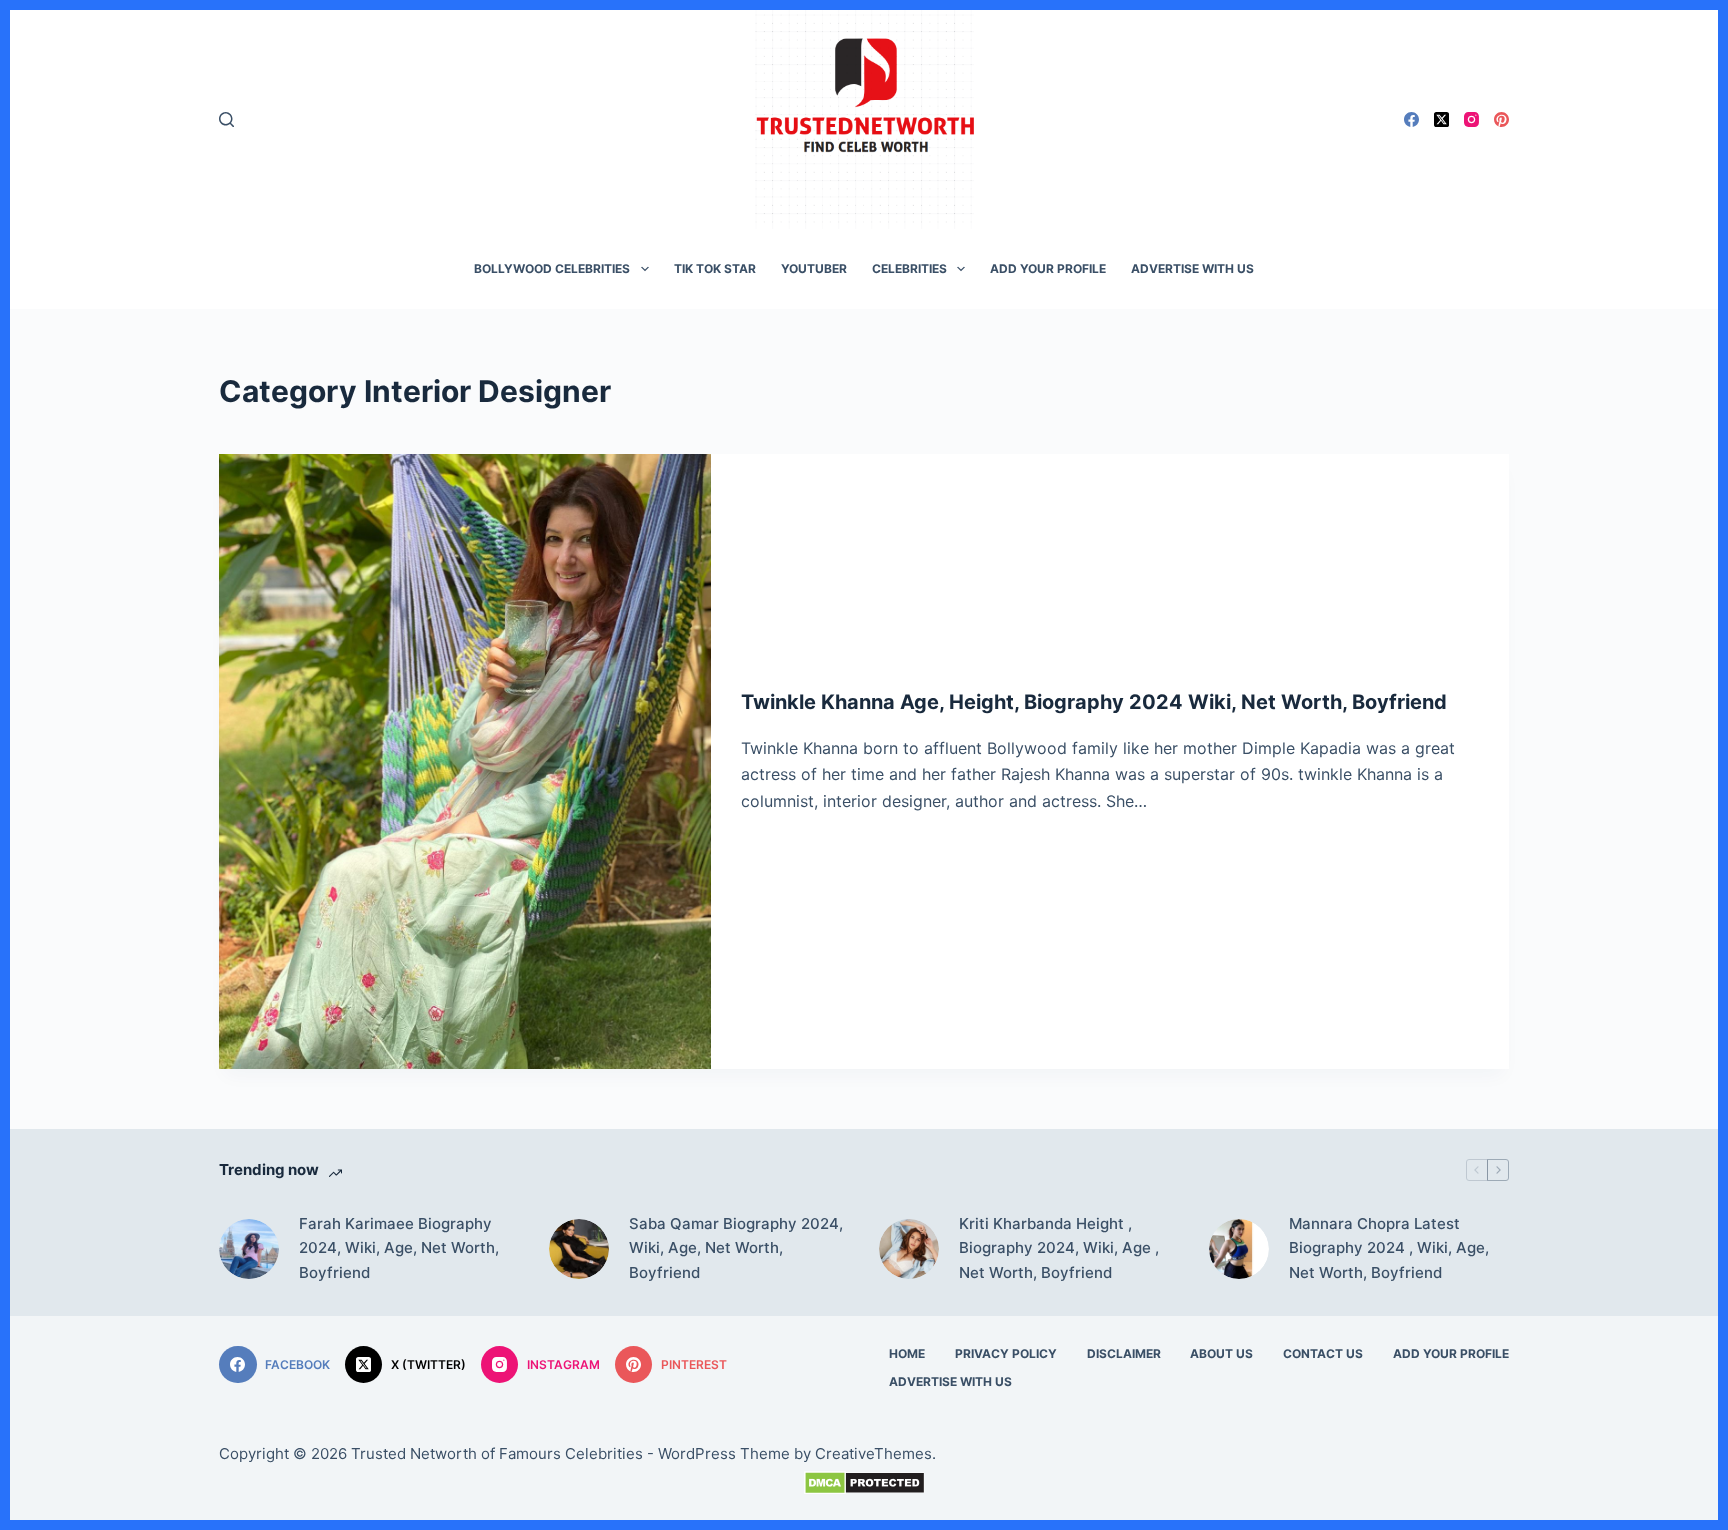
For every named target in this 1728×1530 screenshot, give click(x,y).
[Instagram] (1471, 119)
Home (907, 1353)
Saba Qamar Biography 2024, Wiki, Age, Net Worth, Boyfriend (736, 1248)
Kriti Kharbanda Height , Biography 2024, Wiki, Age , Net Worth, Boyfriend (1059, 1248)
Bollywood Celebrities (552, 268)
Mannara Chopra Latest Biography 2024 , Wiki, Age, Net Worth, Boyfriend (1389, 1248)
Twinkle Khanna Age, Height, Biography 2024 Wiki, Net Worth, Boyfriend (1094, 702)
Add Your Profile (1048, 268)
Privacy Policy (1006, 1353)
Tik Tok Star (715, 268)
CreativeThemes (873, 1453)
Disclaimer (1124, 1353)
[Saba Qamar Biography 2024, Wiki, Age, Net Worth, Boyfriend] (579, 1249)
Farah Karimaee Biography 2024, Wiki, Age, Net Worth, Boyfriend (399, 1248)
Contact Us (1323, 1353)
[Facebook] (1411, 119)
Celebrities (909, 268)
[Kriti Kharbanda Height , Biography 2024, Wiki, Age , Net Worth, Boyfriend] (909, 1249)
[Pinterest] (1501, 119)
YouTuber (814, 268)
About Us (1221, 1353)
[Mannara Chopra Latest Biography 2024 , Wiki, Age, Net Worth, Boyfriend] (1239, 1249)
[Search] (226, 119)
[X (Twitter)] (1441, 119)
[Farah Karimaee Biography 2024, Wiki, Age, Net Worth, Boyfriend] (249, 1249)
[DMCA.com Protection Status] (864, 1483)
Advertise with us (1192, 268)
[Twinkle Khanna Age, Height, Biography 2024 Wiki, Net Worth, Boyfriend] (465, 761)
